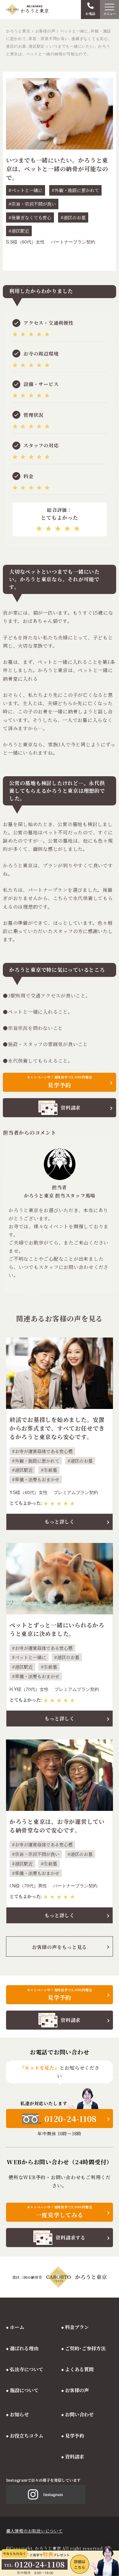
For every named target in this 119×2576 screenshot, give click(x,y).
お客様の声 (77, 2390)
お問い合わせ (79, 2414)
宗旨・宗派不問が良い (34, 204)
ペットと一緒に (27, 190)
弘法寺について (26, 2369)
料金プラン (77, 2327)
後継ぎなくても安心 (31, 217)
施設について (24, 2390)
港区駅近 (20, 231)
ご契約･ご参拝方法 (85, 2348)
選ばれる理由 (24, 2348)
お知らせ (19, 2414)
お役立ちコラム (26, 2436)
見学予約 (75, 2436)
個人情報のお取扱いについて (34, 2531)
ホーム (17, 2327)
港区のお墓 (75, 217)
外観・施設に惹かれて (77, 190)
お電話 (90, 13)
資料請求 (75, 2456)
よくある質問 (79, 2369)
